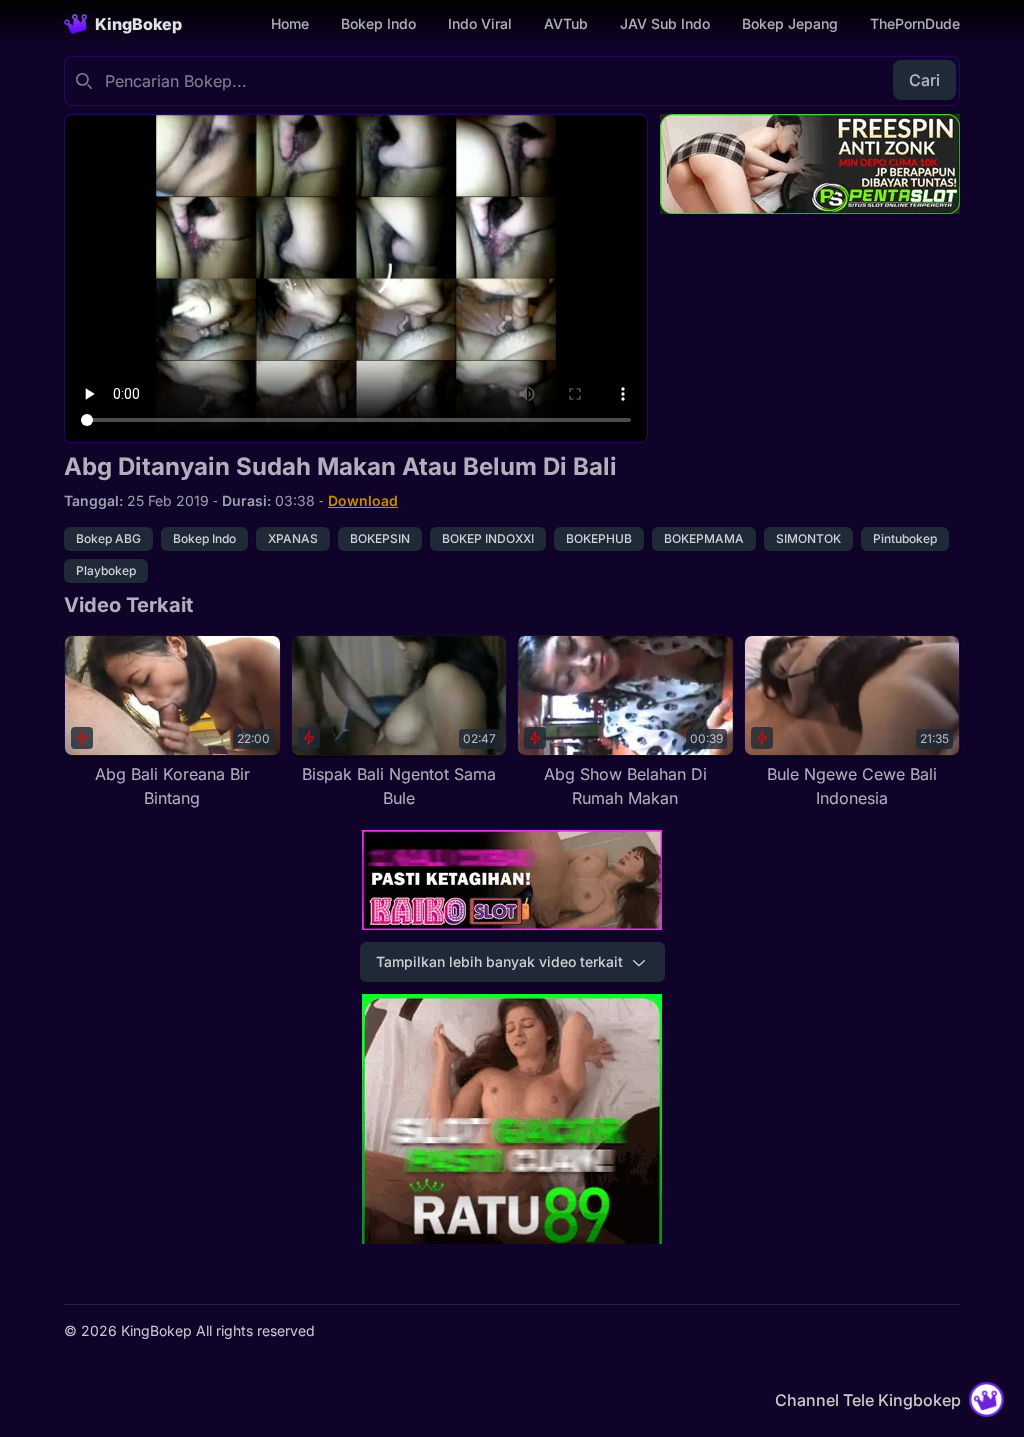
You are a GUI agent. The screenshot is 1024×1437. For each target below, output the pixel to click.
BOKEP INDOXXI (488, 538)
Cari (924, 80)
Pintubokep (905, 538)
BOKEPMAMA (704, 538)
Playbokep (106, 570)
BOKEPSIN (380, 538)
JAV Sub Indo (665, 23)
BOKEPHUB (599, 538)
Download (363, 500)
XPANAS (293, 538)
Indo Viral (480, 23)
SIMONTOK (808, 538)
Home (290, 23)
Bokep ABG (108, 538)
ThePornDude (915, 23)
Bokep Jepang (790, 23)
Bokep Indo (378, 23)
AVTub (566, 23)
